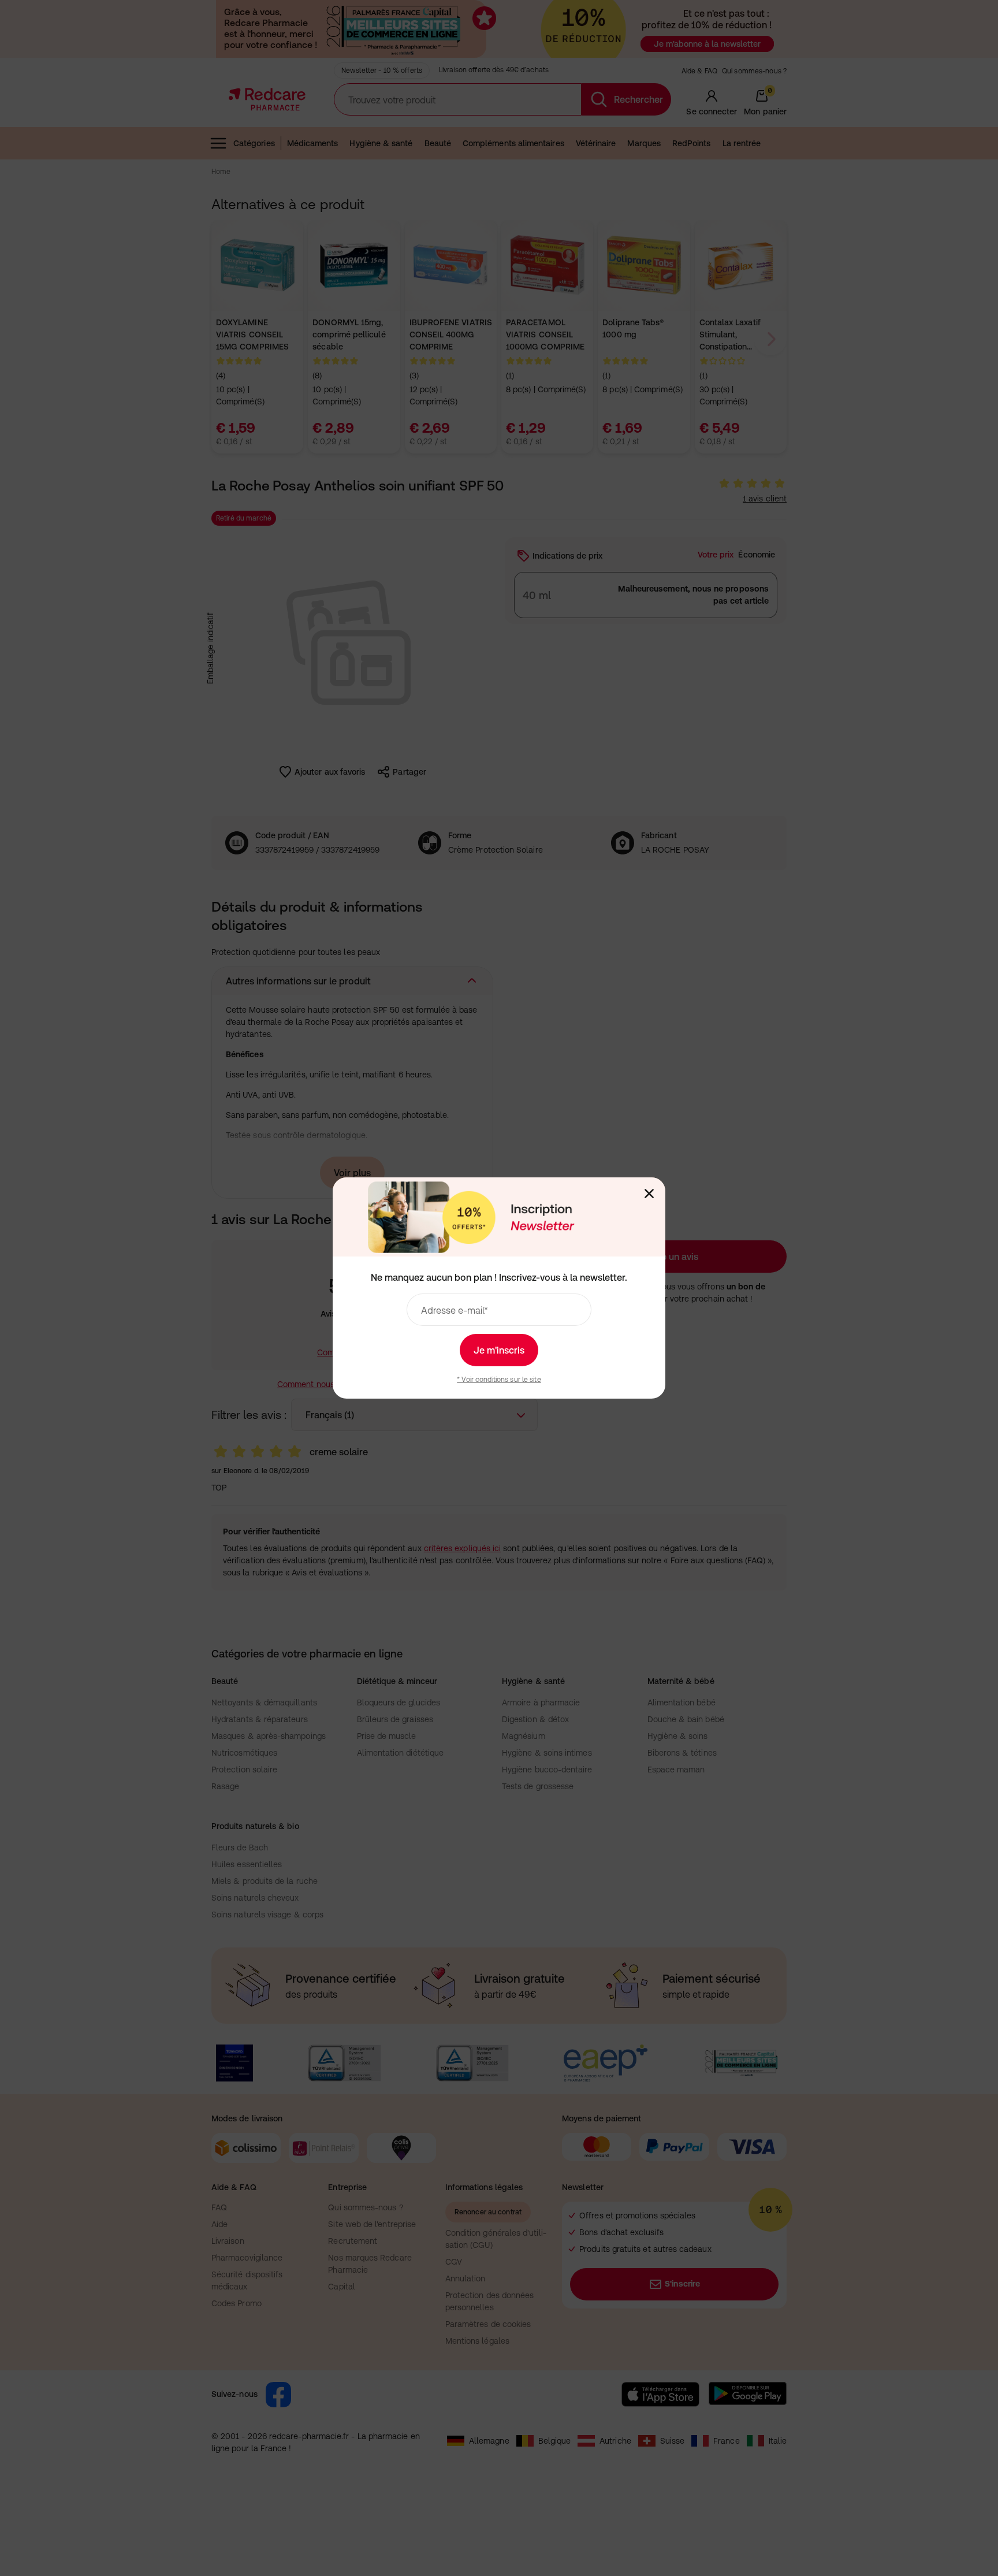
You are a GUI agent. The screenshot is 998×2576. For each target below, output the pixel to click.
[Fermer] (649, 1194)
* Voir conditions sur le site (499, 1380)
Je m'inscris (499, 1350)
